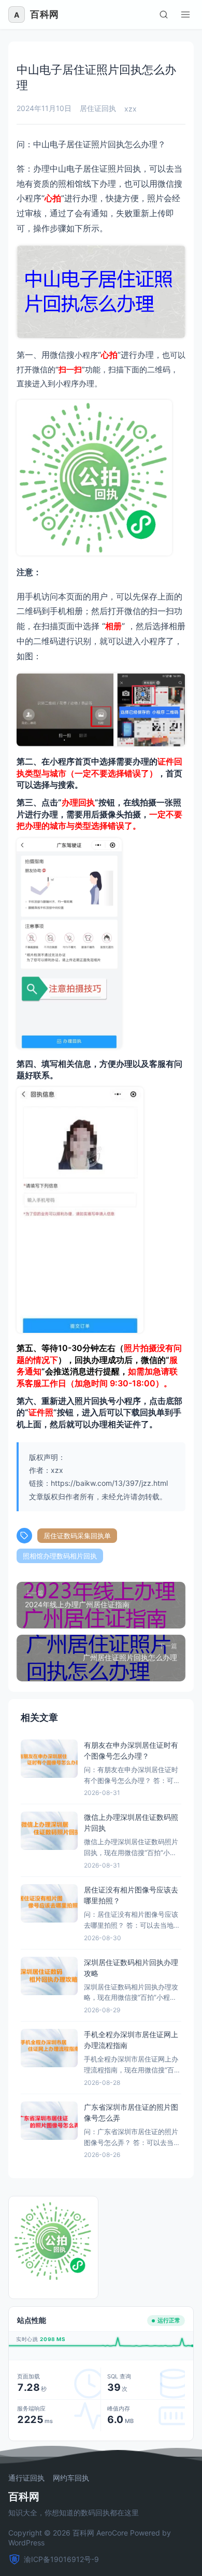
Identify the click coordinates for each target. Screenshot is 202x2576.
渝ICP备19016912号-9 (61, 2559)
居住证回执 (98, 108)
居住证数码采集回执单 (77, 1536)
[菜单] (185, 15)
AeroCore (112, 2533)
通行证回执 (26, 2478)
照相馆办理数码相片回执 (60, 1556)
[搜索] (164, 15)
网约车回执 (71, 2478)
